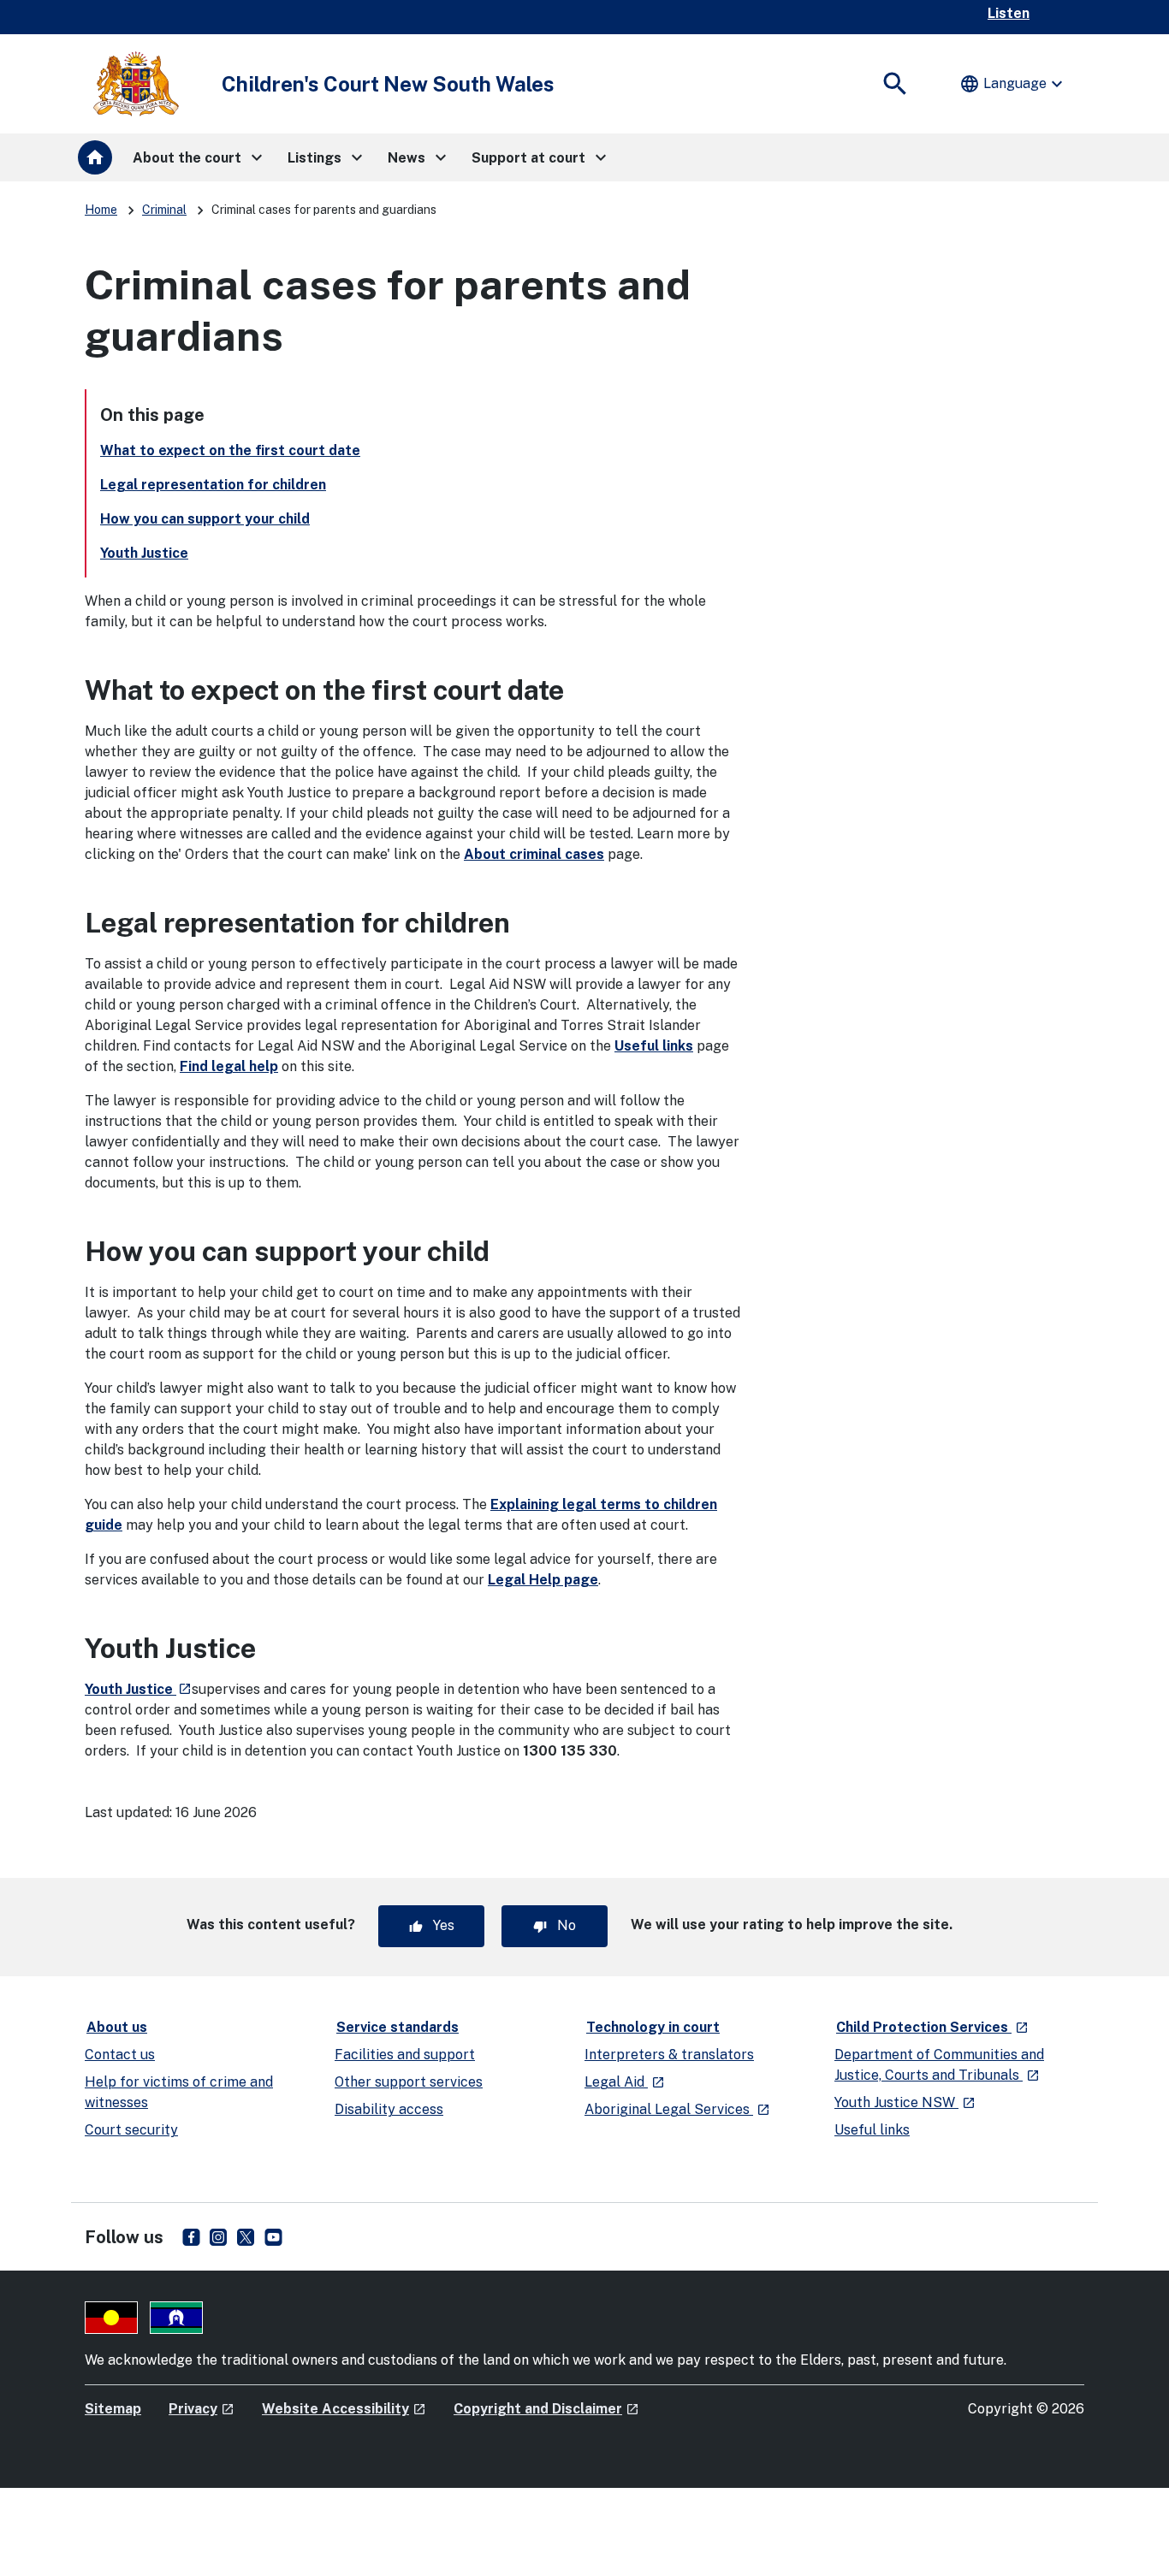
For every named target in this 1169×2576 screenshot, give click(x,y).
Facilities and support (405, 2055)
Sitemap (113, 2409)
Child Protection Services (933, 2027)
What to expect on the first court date (230, 450)
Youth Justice (144, 553)
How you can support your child (205, 519)
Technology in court (653, 2027)
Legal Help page (543, 1580)
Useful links (654, 1046)
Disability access (389, 2109)
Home (101, 210)
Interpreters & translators (669, 2055)
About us (117, 2027)
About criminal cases (534, 854)
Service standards (398, 2027)
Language (1013, 84)
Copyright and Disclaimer (546, 2409)
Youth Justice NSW (905, 2102)
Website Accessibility (344, 2409)
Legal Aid (625, 2082)
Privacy (202, 2409)
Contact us (120, 2055)
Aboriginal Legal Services (677, 2109)
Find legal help (229, 1066)
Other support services (409, 2082)
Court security (131, 2130)
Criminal (164, 210)
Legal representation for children (213, 485)
